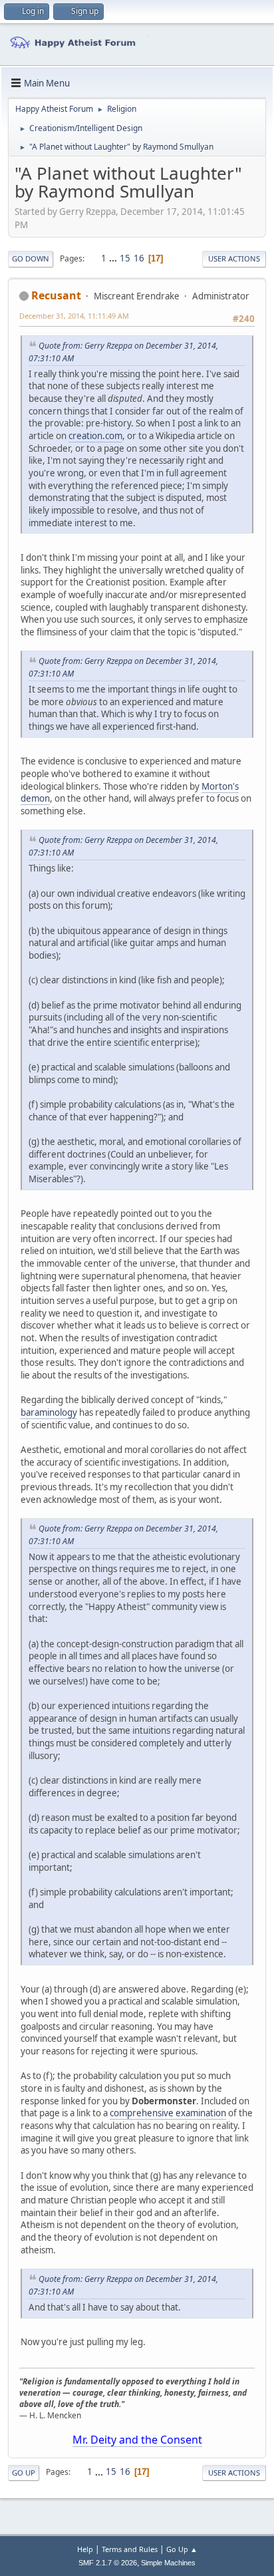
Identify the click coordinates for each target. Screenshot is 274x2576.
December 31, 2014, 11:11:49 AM (74, 316)
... (114, 258)
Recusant (56, 295)
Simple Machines (168, 2563)
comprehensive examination (168, 2113)
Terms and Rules (130, 2549)
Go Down (31, 258)
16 (139, 258)
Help (85, 2549)
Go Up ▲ (182, 2549)
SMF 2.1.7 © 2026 (108, 2563)
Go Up (24, 2473)
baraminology (49, 1412)
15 (125, 258)
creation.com (95, 436)
